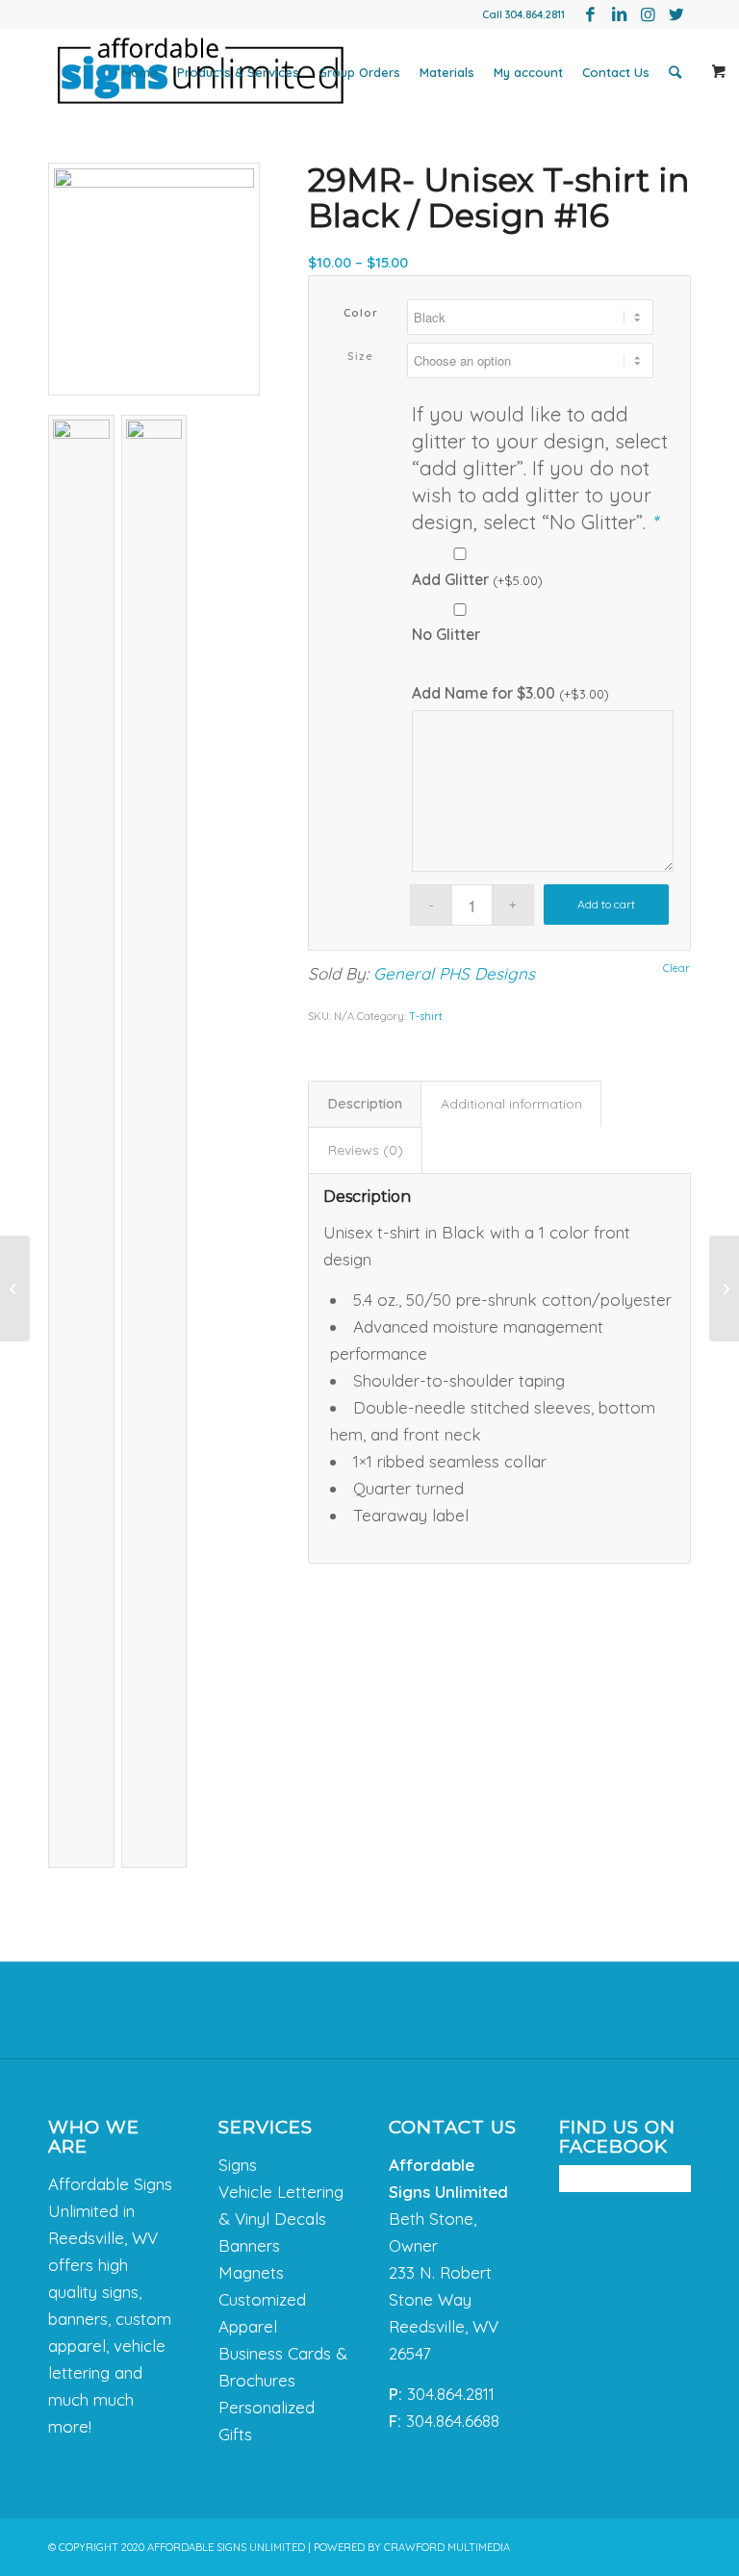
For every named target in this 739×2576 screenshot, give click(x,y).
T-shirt (426, 1016)
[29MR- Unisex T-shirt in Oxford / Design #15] (15, 1288)
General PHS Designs (454, 973)
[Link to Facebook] (590, 14)
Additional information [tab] (511, 1104)
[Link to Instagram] (648, 14)
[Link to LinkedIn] (619, 14)
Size (360, 356)
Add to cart (606, 904)
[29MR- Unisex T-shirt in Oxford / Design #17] (724, 1288)
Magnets (251, 2272)
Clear (676, 969)
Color (361, 313)
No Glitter (446, 634)
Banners (249, 2245)
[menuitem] (140, 72)
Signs (238, 2165)
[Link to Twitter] (676, 14)
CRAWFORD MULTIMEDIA (447, 2547)
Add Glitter (477, 579)
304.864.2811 (535, 14)
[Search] (675, 72)
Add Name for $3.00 (510, 693)
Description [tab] (365, 1104)
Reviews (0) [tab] (366, 1150)
